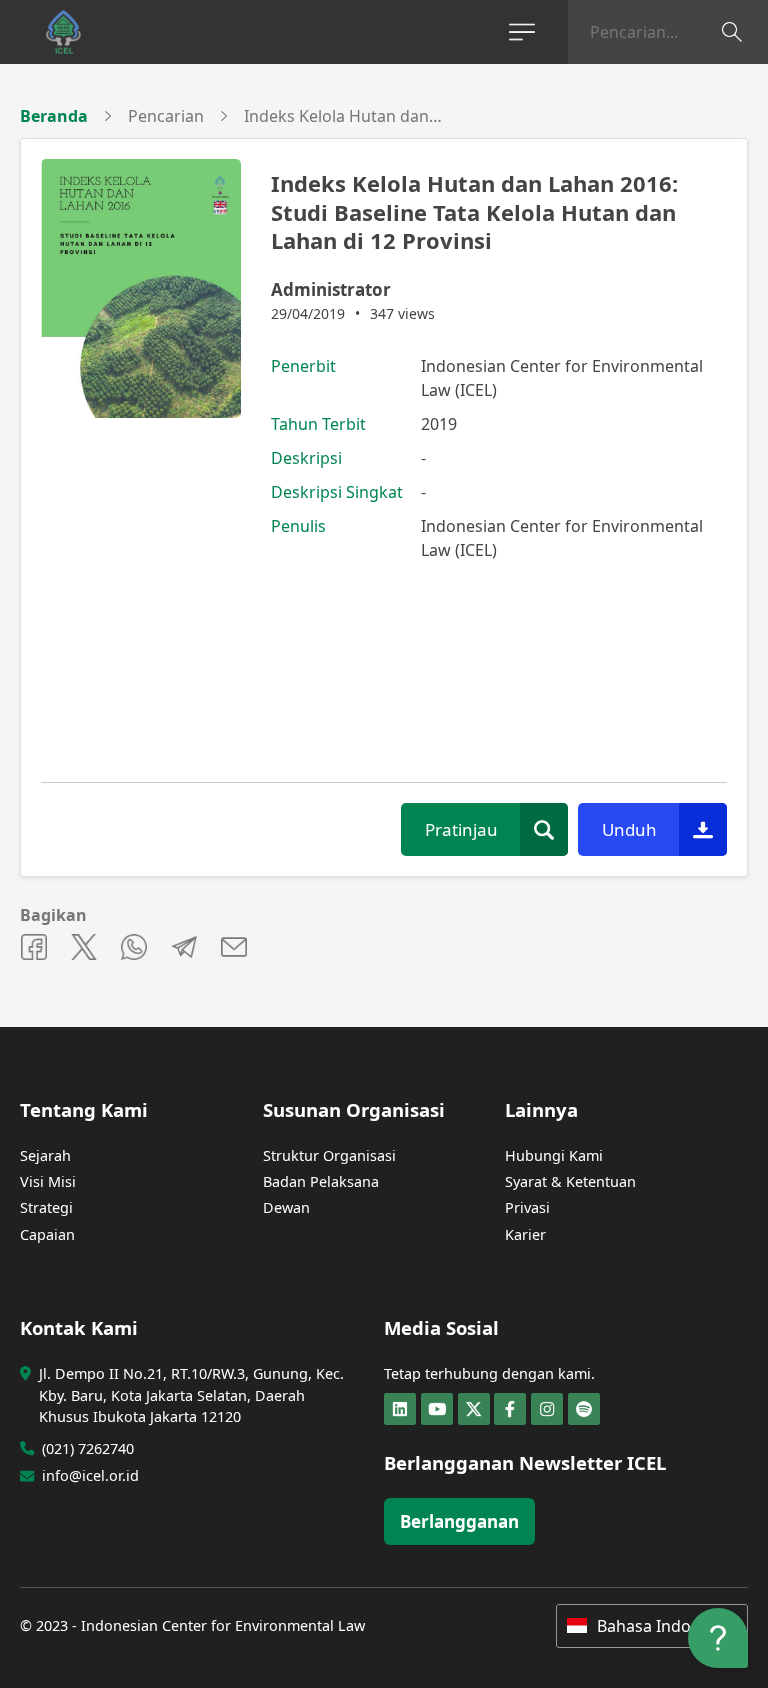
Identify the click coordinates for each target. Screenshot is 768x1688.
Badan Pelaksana (321, 1181)
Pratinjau (461, 829)
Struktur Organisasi (329, 1155)
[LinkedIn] (400, 1409)
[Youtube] (437, 1409)
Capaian (47, 1234)
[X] (474, 1409)
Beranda (54, 116)
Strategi (46, 1207)
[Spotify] (584, 1409)
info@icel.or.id (90, 1475)
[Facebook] (510, 1409)
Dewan (286, 1207)
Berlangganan (459, 1521)
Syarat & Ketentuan (570, 1181)
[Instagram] (547, 1409)
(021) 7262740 (88, 1448)
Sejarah (45, 1155)
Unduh (629, 829)
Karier (525, 1234)
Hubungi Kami (554, 1155)
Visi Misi (48, 1181)
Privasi (527, 1207)
